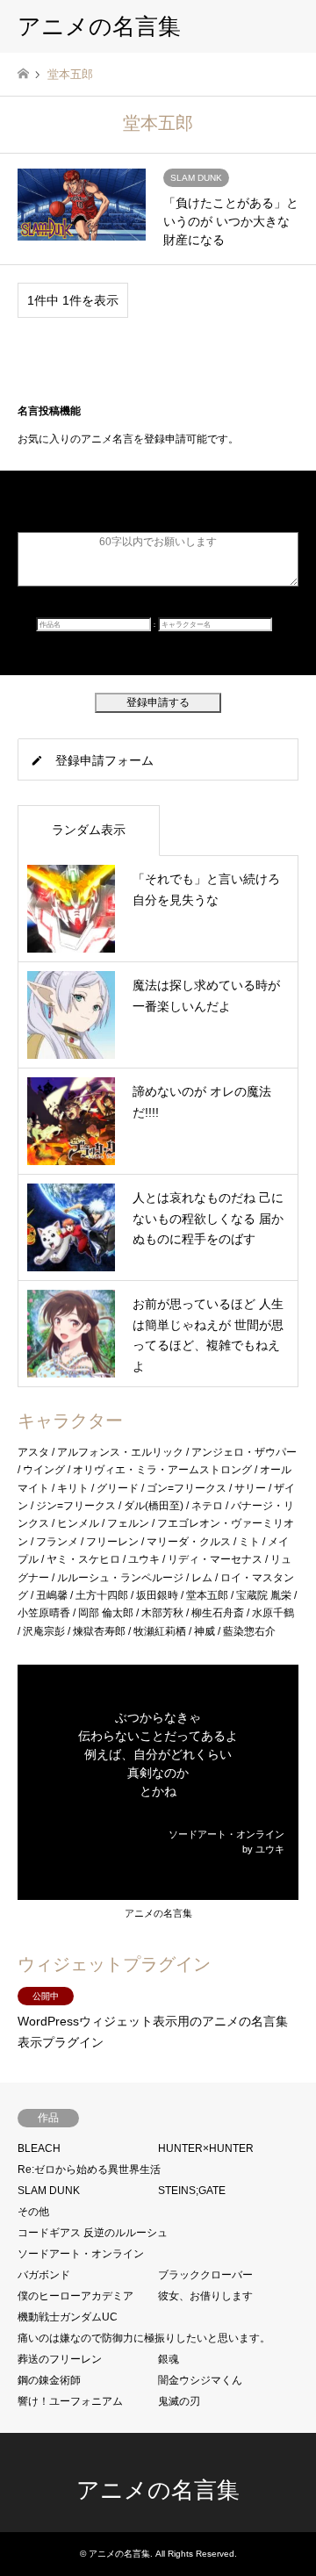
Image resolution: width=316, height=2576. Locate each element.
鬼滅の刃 (179, 2401)
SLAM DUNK (49, 2191)
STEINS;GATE (192, 2191)
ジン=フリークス (76, 1506)
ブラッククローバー (205, 2275)
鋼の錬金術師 (49, 2380)
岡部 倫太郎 (106, 1613)
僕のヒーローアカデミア (75, 2296)
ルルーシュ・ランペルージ (120, 1578)
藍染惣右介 (249, 1631)
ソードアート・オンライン (81, 2254)
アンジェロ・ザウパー (244, 1452)
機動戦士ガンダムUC (68, 2317)
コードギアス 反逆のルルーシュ (93, 2233)
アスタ (33, 1452)
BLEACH (39, 2148)
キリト (73, 1488)
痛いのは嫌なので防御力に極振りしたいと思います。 (144, 2338)
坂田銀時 (157, 1595)
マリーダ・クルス (189, 1542)
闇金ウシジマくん (200, 2380)
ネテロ (207, 1506)
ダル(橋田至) (154, 1506)
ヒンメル (78, 1523)
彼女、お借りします (205, 2296)
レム (202, 1578)
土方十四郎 (102, 1595)
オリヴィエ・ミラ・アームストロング (162, 1470)
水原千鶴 (273, 1613)
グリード (118, 1488)
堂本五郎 (207, 1595)
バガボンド (44, 2275)
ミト (249, 1542)
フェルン (128, 1523)
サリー (250, 1488)
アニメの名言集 (158, 1913)
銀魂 (169, 2359)
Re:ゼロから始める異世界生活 (89, 2169)
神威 (205, 1631)
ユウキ (144, 1559)
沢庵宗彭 (44, 1631)
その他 (33, 2212)
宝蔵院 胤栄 (264, 1595)
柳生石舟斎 (218, 1613)
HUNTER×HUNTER (206, 2148)
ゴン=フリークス (187, 1488)
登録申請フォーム (104, 760)
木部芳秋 (162, 1613)
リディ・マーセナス (215, 1559)
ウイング (44, 1470)
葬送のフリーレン (60, 2359)
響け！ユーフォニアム (70, 2401)
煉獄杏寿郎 (99, 1631)
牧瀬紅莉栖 (160, 1631)
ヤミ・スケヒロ (83, 1559)
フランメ (57, 1542)
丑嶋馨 (52, 1595)
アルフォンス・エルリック (120, 1452)
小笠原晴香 (44, 1613)
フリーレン (112, 1542)
